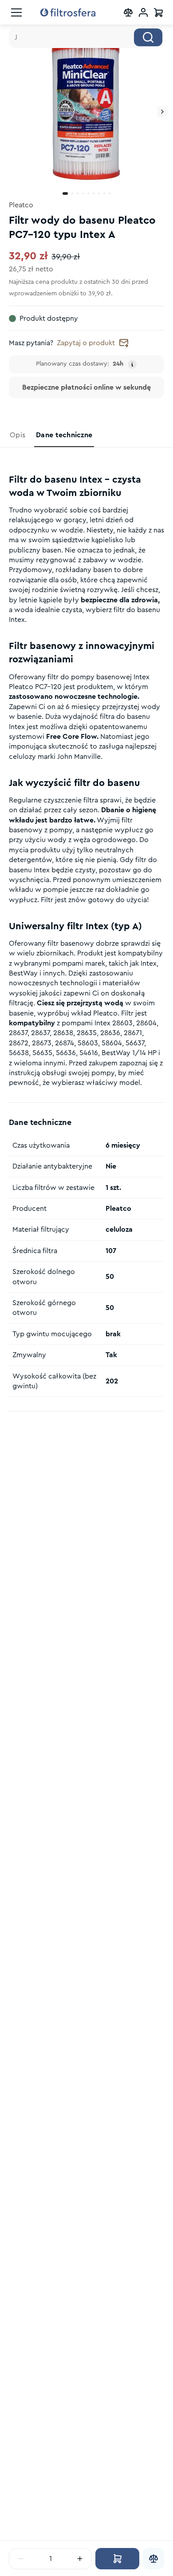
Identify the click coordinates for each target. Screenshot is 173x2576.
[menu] (16, 12)
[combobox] (86, 37)
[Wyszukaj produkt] (148, 37)
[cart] (158, 12)
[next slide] (162, 112)
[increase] (80, 2559)
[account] (143, 12)
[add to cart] (117, 2559)
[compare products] (128, 12)
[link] (18, 435)
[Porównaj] (153, 2559)
